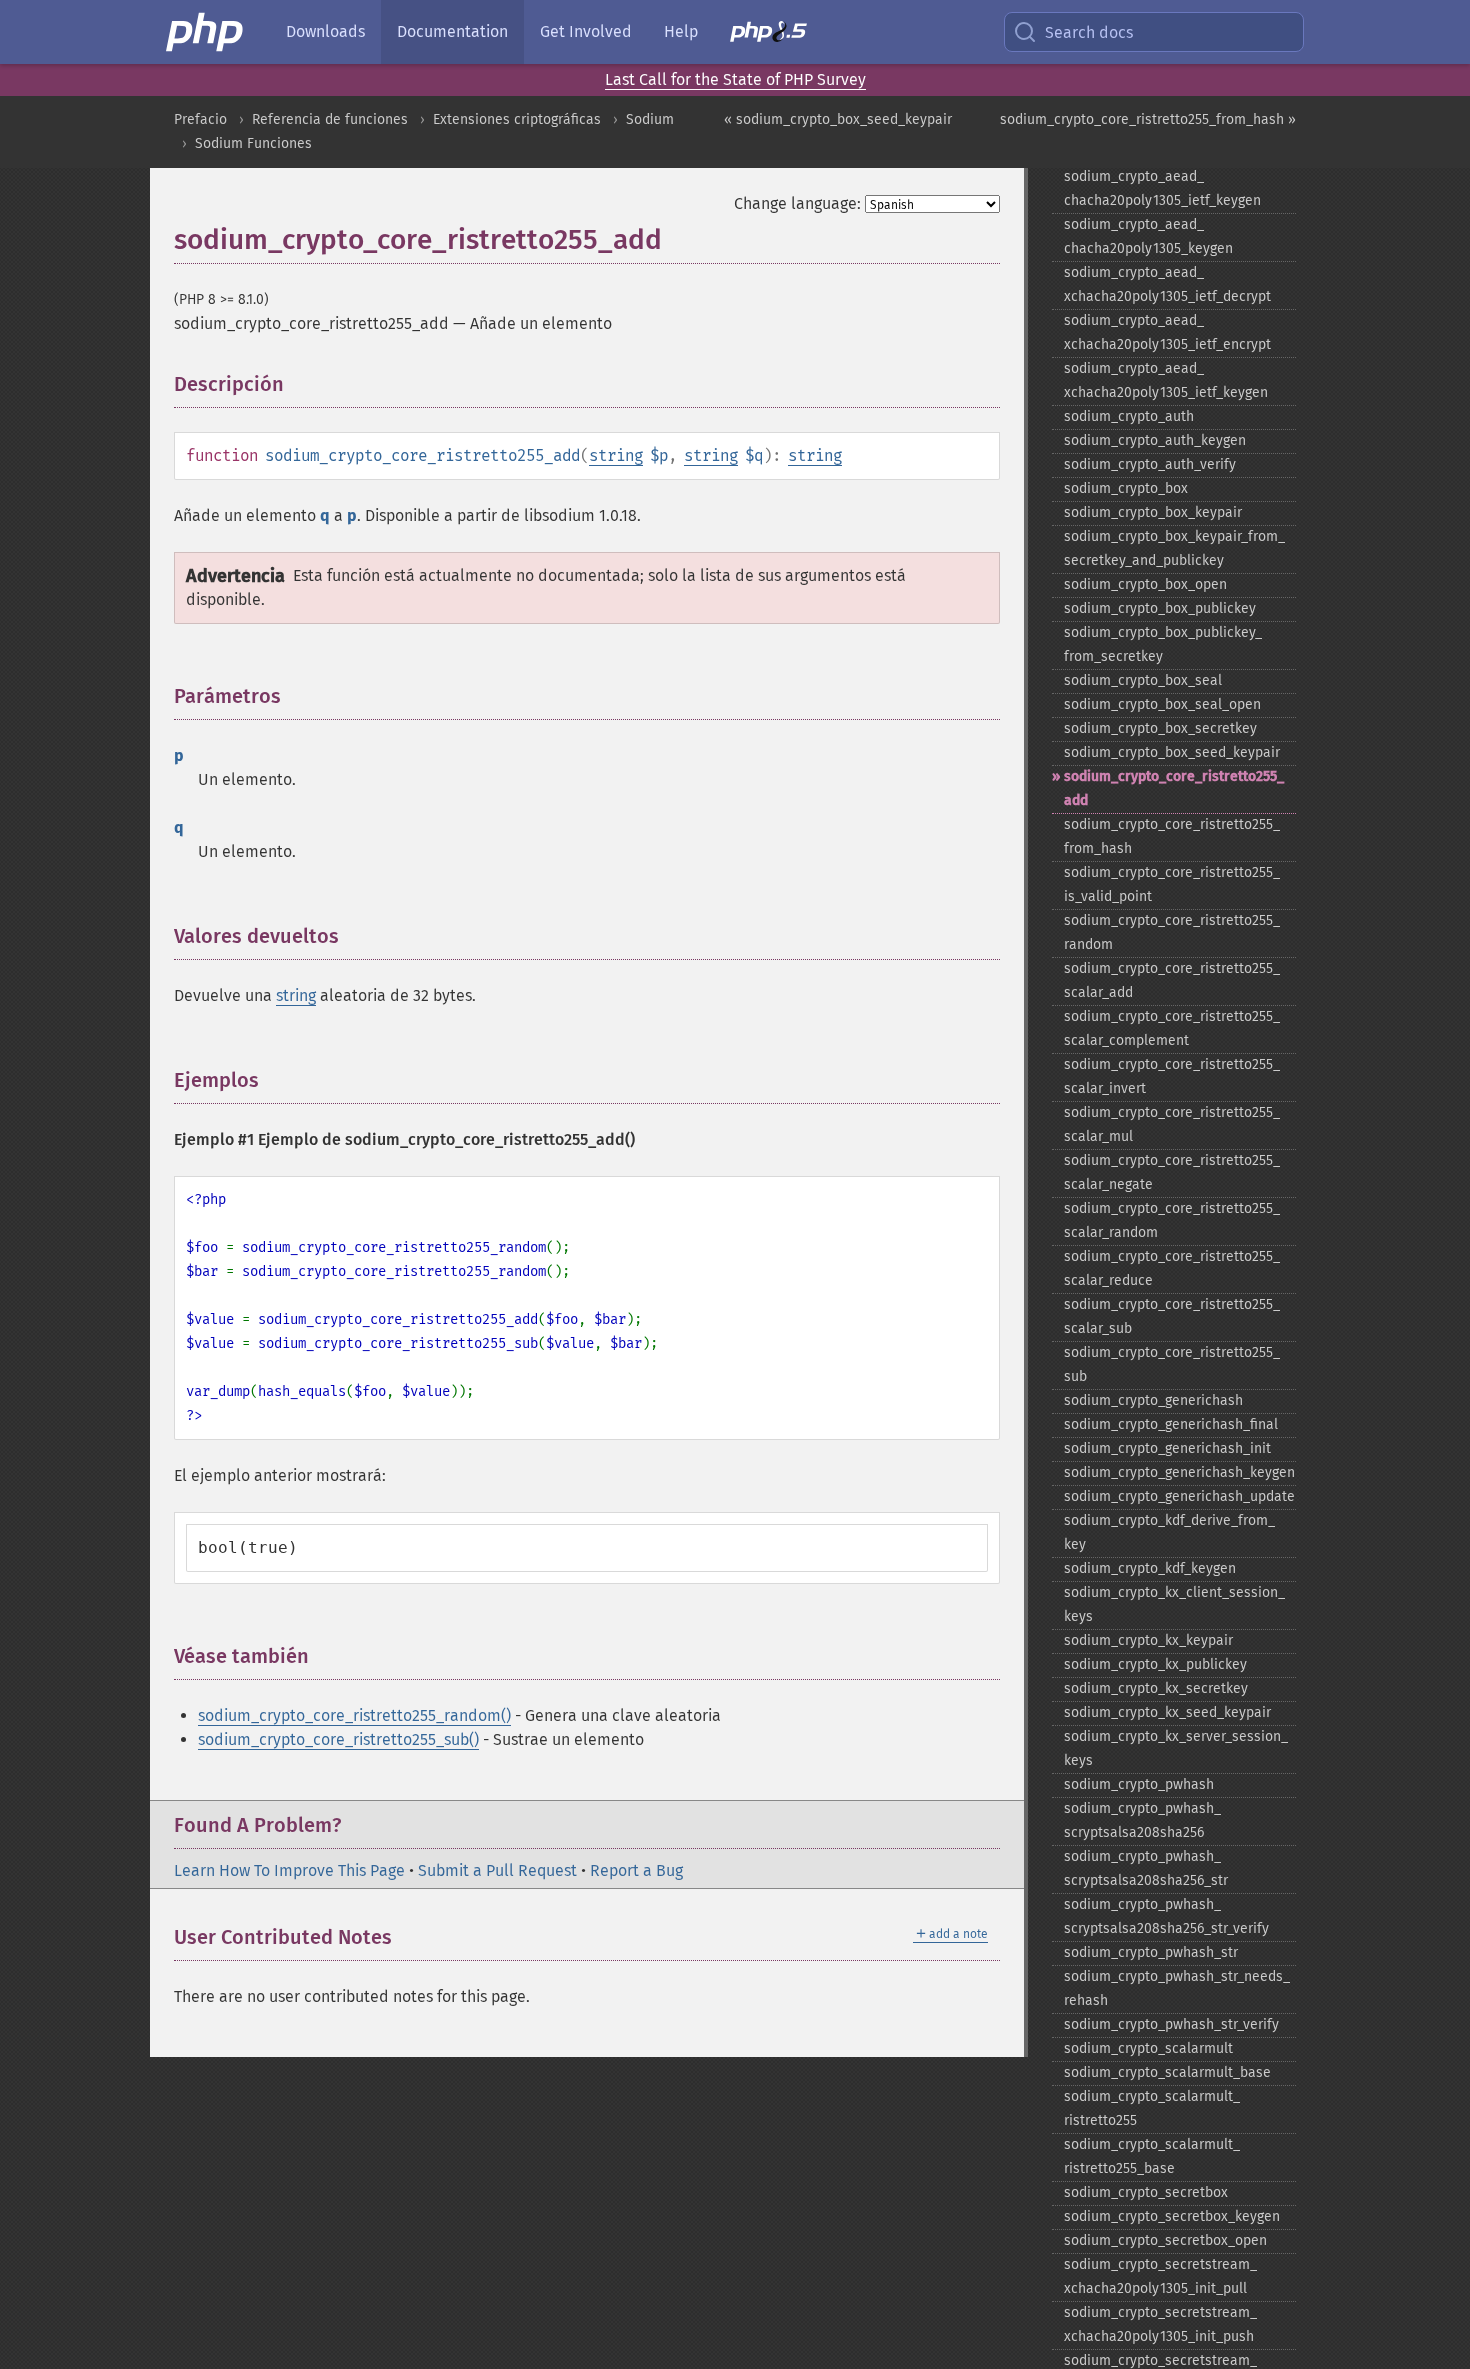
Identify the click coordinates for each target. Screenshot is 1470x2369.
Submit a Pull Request (497, 1870)
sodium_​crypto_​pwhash (1139, 1784)
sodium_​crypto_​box (1126, 488)
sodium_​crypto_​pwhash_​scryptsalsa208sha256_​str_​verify (1166, 1916)
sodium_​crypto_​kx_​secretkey (1156, 1688)
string (616, 455)
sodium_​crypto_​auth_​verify (1150, 464)
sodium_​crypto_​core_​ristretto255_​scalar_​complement (1172, 1028)
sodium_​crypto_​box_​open (1145, 584)
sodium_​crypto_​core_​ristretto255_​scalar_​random (1172, 1220)
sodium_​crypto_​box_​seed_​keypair (1172, 752)
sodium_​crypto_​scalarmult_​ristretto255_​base (1152, 2156)
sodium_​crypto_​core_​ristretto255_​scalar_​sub (1172, 1316)
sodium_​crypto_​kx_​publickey (1155, 1664)
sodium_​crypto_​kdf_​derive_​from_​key (1169, 1532)
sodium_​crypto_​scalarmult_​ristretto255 (1152, 2108)
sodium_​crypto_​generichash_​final (1171, 1424)
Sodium (650, 119)
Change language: (797, 203)
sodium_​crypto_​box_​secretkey (1160, 728)
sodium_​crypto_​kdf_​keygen (1150, 1568)
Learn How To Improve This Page (289, 1870)
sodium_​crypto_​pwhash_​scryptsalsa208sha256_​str (1146, 1868)
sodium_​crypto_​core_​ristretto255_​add (1174, 788)
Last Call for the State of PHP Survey (735, 79)
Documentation (452, 31)
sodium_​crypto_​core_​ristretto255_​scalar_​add (1172, 980)
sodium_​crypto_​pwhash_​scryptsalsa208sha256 (1142, 1820)
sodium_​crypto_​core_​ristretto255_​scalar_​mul (1172, 1124)
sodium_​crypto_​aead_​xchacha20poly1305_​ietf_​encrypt (1167, 332)
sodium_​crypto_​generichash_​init (1167, 1448)
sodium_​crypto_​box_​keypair (1153, 512)
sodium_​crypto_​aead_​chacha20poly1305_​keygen (1148, 236)
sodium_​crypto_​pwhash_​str (1151, 1952)
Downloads (325, 31)
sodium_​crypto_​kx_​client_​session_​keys (1174, 1604)
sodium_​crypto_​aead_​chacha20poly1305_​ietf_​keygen (1162, 188)
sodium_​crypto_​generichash (1153, 1400)
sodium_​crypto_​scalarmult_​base (1167, 2072)
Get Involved (586, 31)
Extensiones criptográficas (517, 119)
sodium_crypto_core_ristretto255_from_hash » (1148, 119)
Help (681, 31)
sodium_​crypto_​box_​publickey (1160, 608)
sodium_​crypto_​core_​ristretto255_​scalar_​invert (1172, 1076)
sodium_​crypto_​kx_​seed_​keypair (1167, 1712)
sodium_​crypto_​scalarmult (1148, 2048)
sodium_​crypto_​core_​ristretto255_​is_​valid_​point (1172, 884)
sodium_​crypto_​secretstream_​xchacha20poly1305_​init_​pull (1160, 2276)
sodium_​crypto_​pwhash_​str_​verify (1171, 2024)
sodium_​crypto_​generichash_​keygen (1179, 1472)
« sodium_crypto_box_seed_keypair (838, 119)
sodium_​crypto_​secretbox (1146, 2192)
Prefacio (200, 119)
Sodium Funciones (253, 143)
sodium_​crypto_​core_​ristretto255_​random (1172, 932)
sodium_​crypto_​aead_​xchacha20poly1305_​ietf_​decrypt (1167, 284)
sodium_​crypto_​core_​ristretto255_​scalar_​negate (1172, 1172)
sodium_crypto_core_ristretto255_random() (354, 1715)
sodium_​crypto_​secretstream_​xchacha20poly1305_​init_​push (1160, 2324)
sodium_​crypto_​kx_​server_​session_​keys (1176, 1748)
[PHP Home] (206, 32)
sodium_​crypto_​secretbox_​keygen (1172, 2216)
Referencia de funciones (330, 119)
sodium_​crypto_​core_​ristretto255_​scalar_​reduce (1172, 1268)
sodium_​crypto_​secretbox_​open (1165, 2240)
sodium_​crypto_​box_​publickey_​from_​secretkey (1163, 644)
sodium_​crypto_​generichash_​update (1179, 1496)
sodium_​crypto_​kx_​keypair (1148, 1640)
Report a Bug (636, 1870)
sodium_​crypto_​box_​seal (1143, 680)
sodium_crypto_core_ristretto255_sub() (338, 1739)
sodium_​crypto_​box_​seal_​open (1162, 704)
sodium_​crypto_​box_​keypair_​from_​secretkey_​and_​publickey (1174, 548)
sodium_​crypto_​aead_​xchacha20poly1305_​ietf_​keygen (1166, 380)
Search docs (1089, 32)
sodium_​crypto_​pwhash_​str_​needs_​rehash (1177, 1988)
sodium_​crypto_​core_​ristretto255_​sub (1172, 1364)
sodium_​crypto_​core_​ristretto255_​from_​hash (1172, 836)
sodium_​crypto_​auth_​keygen (1155, 440)
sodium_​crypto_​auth (1129, 416)
